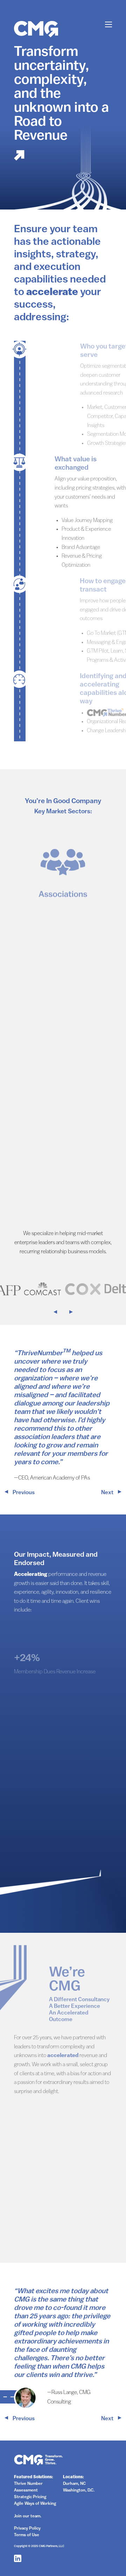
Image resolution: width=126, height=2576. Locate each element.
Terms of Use (27, 2535)
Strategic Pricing (30, 2497)
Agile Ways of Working (35, 2504)
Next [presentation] (108, 1493)
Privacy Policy (27, 2529)
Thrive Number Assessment (28, 2487)
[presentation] (59, 1313)
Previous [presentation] (23, 1493)
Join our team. (28, 2516)
